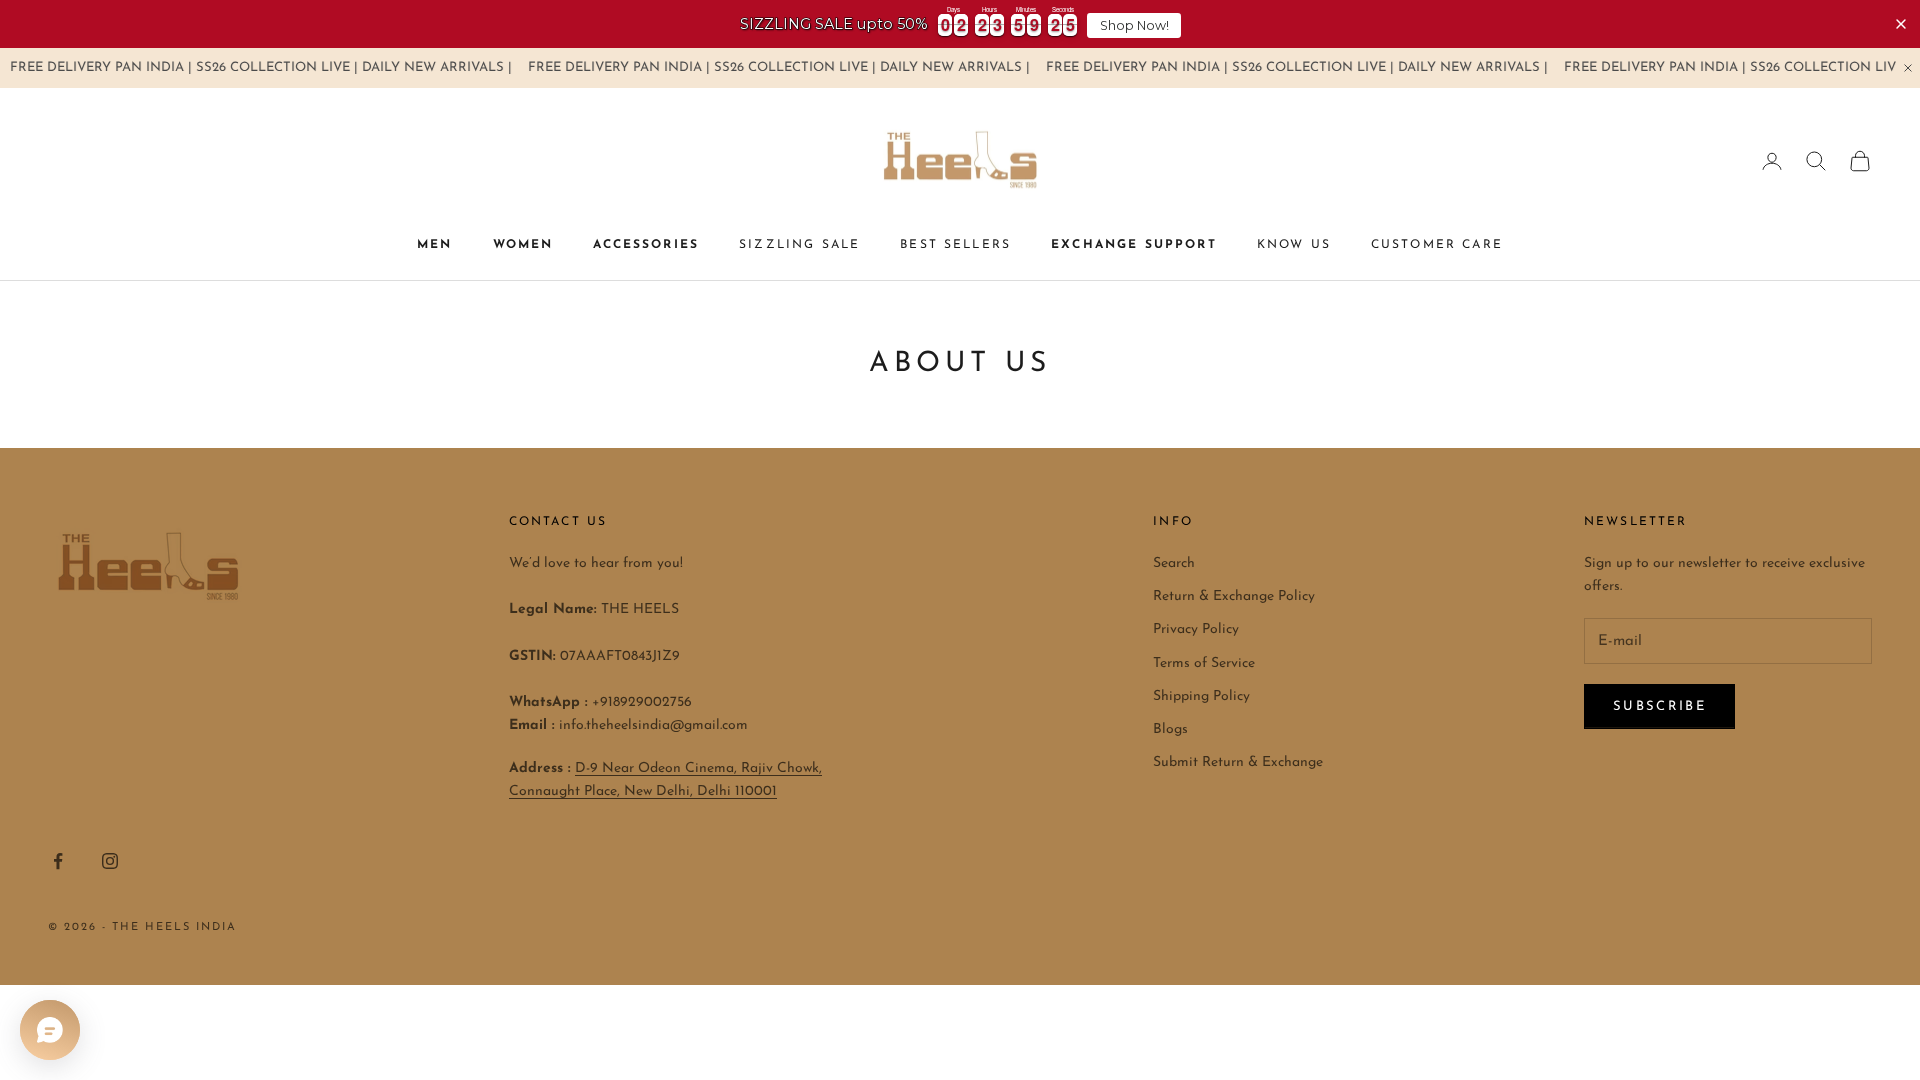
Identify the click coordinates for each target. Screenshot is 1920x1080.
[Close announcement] (1908, 68)
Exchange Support (1134, 245)
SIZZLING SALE (799, 245)
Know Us (1294, 245)
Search (1174, 563)
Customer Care (1437, 245)
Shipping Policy (1201, 696)
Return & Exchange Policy (1234, 596)
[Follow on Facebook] (58, 861)
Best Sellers (955, 245)
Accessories (646, 245)
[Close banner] (1901, 24)
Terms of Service (1204, 663)
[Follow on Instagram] (110, 861)
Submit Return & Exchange (1238, 762)
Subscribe (1659, 706)
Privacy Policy (1196, 629)
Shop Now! (1134, 25)
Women (523, 245)
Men (434, 245)
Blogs (1170, 729)
